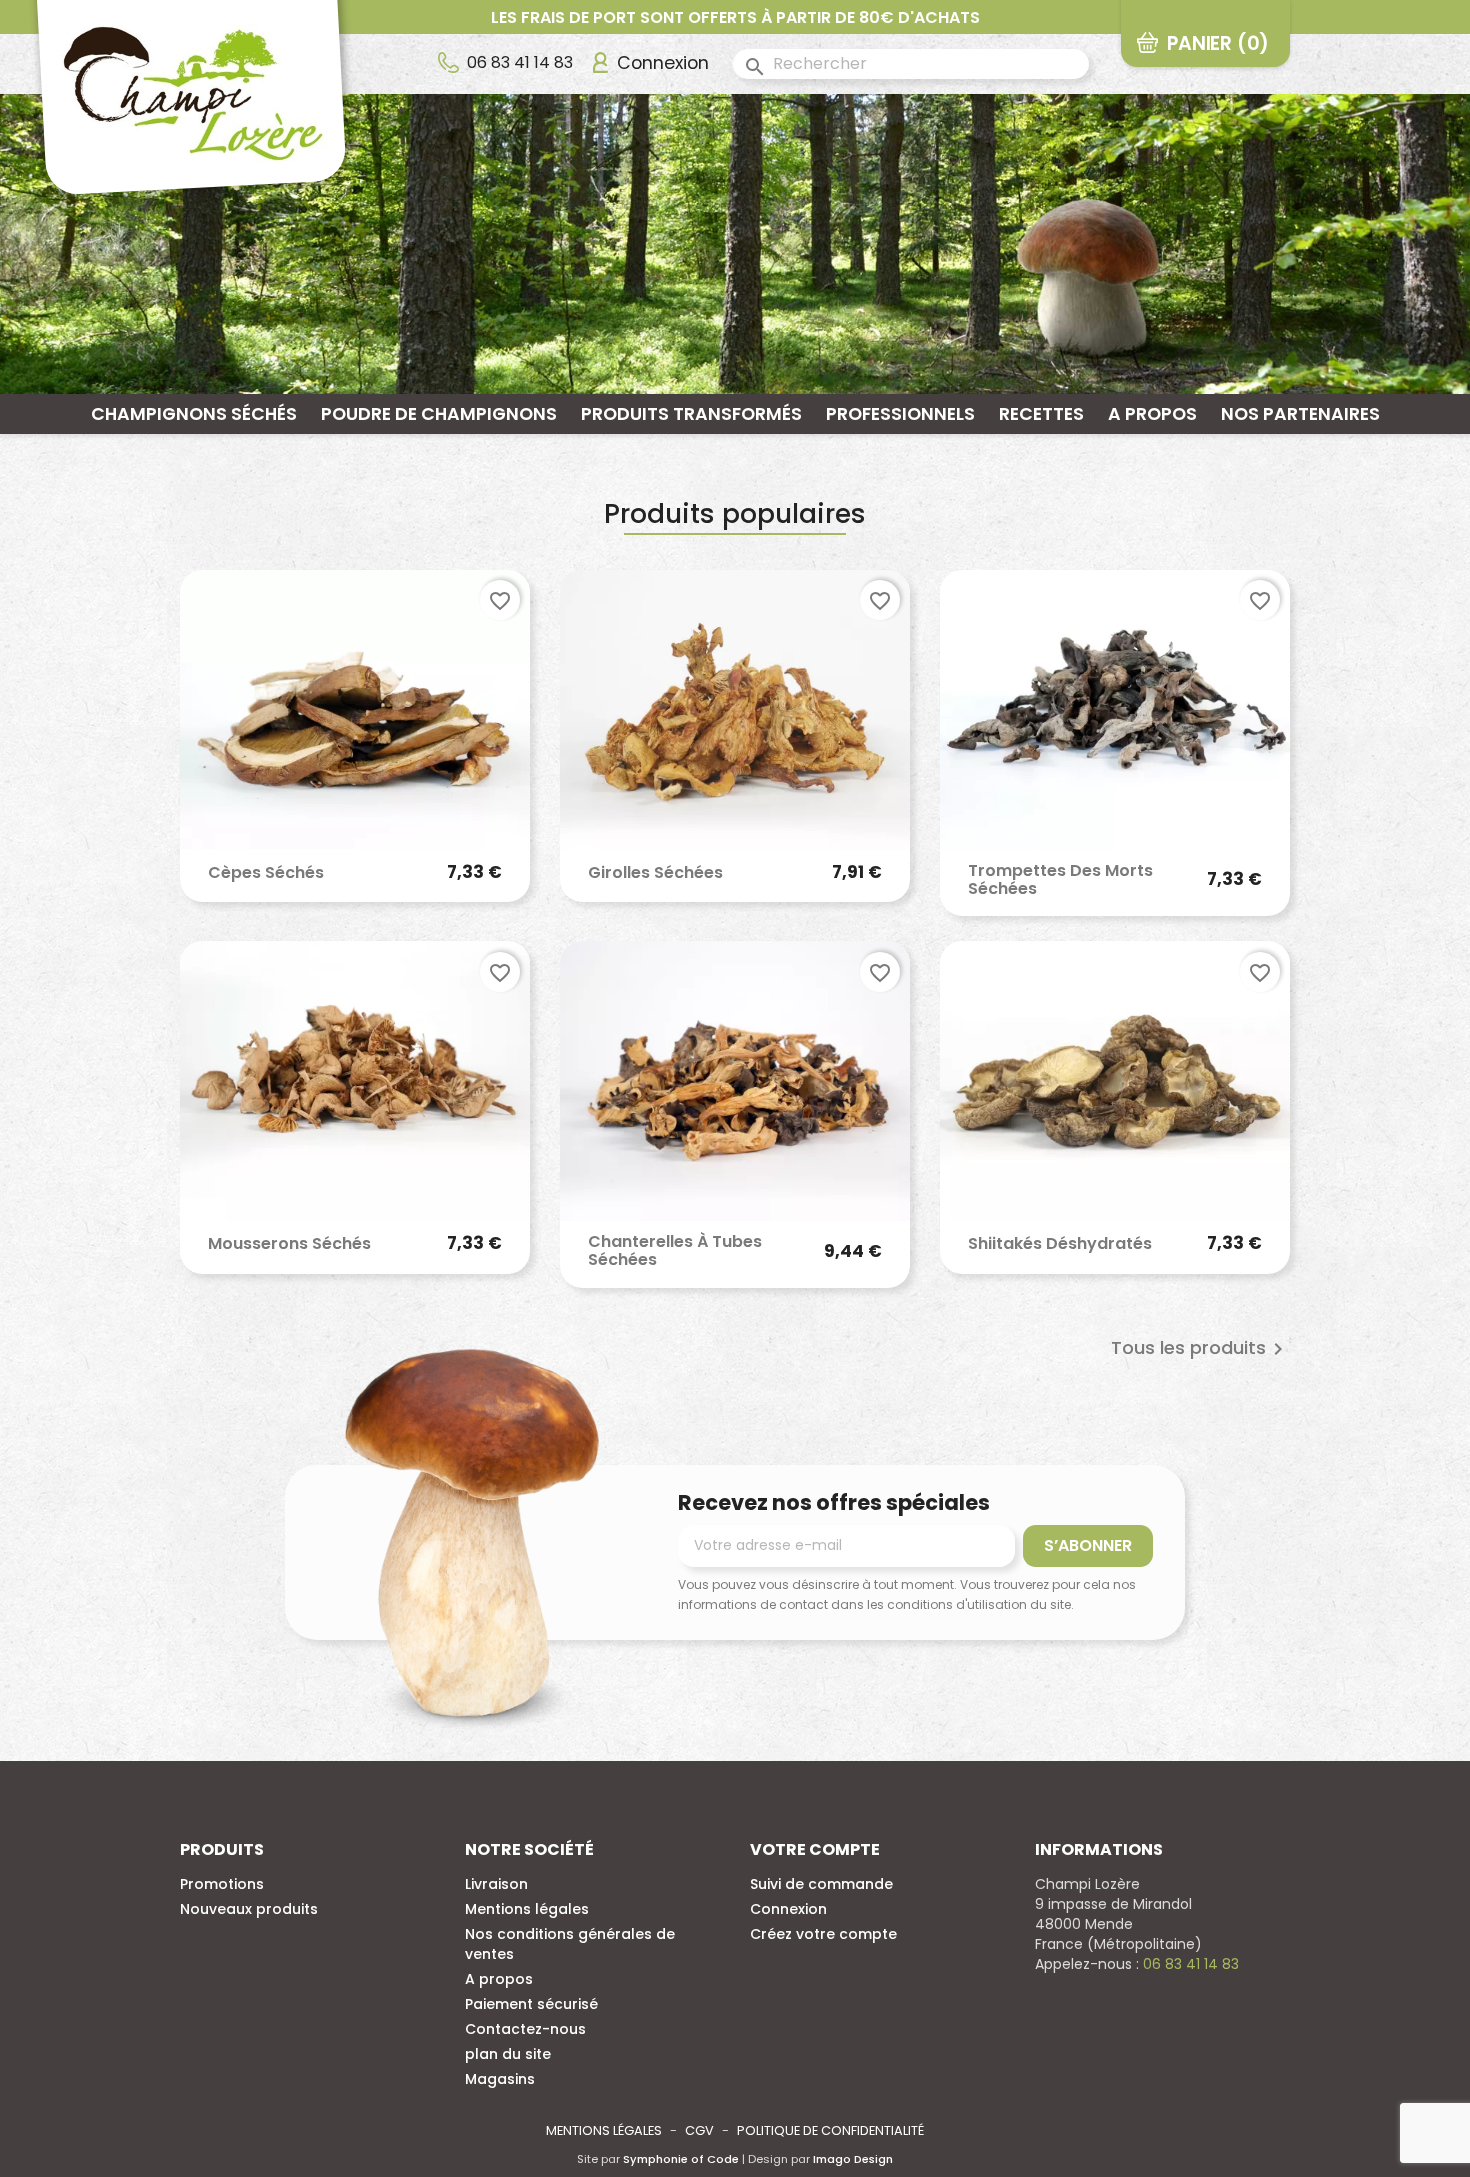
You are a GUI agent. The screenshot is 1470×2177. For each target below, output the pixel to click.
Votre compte (815, 1849)
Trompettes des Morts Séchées (1060, 879)
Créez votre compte (823, 1934)
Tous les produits (1200, 1349)
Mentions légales (527, 1909)
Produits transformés (691, 414)
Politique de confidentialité (830, 2130)
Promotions (222, 1884)
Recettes (1041, 414)
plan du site (508, 2054)
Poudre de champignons (439, 414)
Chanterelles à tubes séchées (675, 1250)
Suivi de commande (821, 1884)
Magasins (500, 2079)
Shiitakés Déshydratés (1060, 1244)
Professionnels (900, 414)
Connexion (788, 1909)
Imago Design (853, 2159)
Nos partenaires (1300, 414)
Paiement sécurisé (531, 2004)
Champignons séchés (194, 414)
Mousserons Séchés (289, 1244)
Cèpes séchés (266, 873)
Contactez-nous (525, 2029)
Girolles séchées (655, 873)
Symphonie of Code (681, 2159)
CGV (699, 2130)
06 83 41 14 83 (520, 62)
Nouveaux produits (249, 1909)
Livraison (496, 1884)
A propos (1152, 414)
